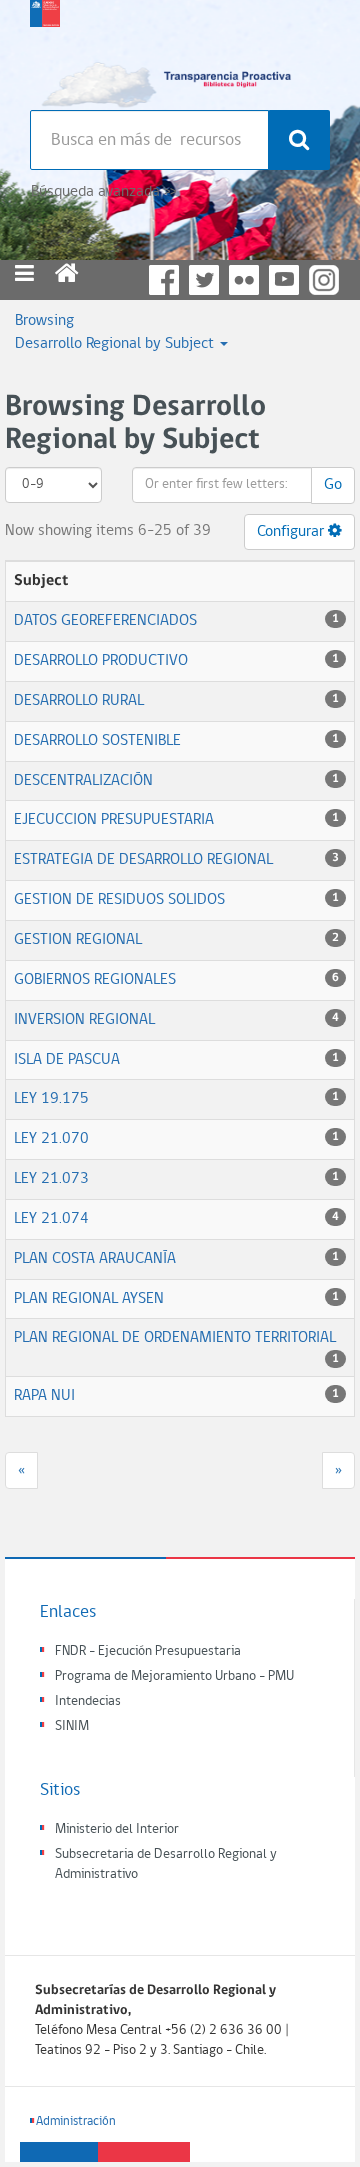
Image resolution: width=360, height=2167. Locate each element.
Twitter (204, 280)
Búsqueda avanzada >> (103, 192)
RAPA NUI (44, 1396)
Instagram (324, 280)
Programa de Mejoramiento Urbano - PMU (174, 1676)
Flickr (244, 280)
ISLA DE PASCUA (67, 1060)
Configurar (292, 532)
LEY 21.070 (51, 1139)
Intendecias (88, 1701)
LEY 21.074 (51, 1219)
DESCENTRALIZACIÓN (83, 781)
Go (333, 485)
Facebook (164, 280)
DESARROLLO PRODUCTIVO (101, 661)
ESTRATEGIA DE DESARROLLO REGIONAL (143, 860)
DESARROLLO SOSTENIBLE (97, 741)
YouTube (284, 280)
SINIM (72, 1726)
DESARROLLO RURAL (79, 701)
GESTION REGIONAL (78, 940)
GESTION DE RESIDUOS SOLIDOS (119, 900)
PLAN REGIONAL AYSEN (89, 1299)
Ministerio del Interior (117, 1829)
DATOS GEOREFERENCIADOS (105, 621)
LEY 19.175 (51, 1099)
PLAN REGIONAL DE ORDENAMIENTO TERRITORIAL (175, 1338)
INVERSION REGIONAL (84, 1020)
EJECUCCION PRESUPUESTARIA (114, 820)
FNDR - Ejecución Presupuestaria (148, 1651)
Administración (76, 2121)
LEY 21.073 (51, 1179)
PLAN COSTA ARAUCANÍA (95, 1259)
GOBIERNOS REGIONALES (95, 980)
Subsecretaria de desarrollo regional (45, 50)
